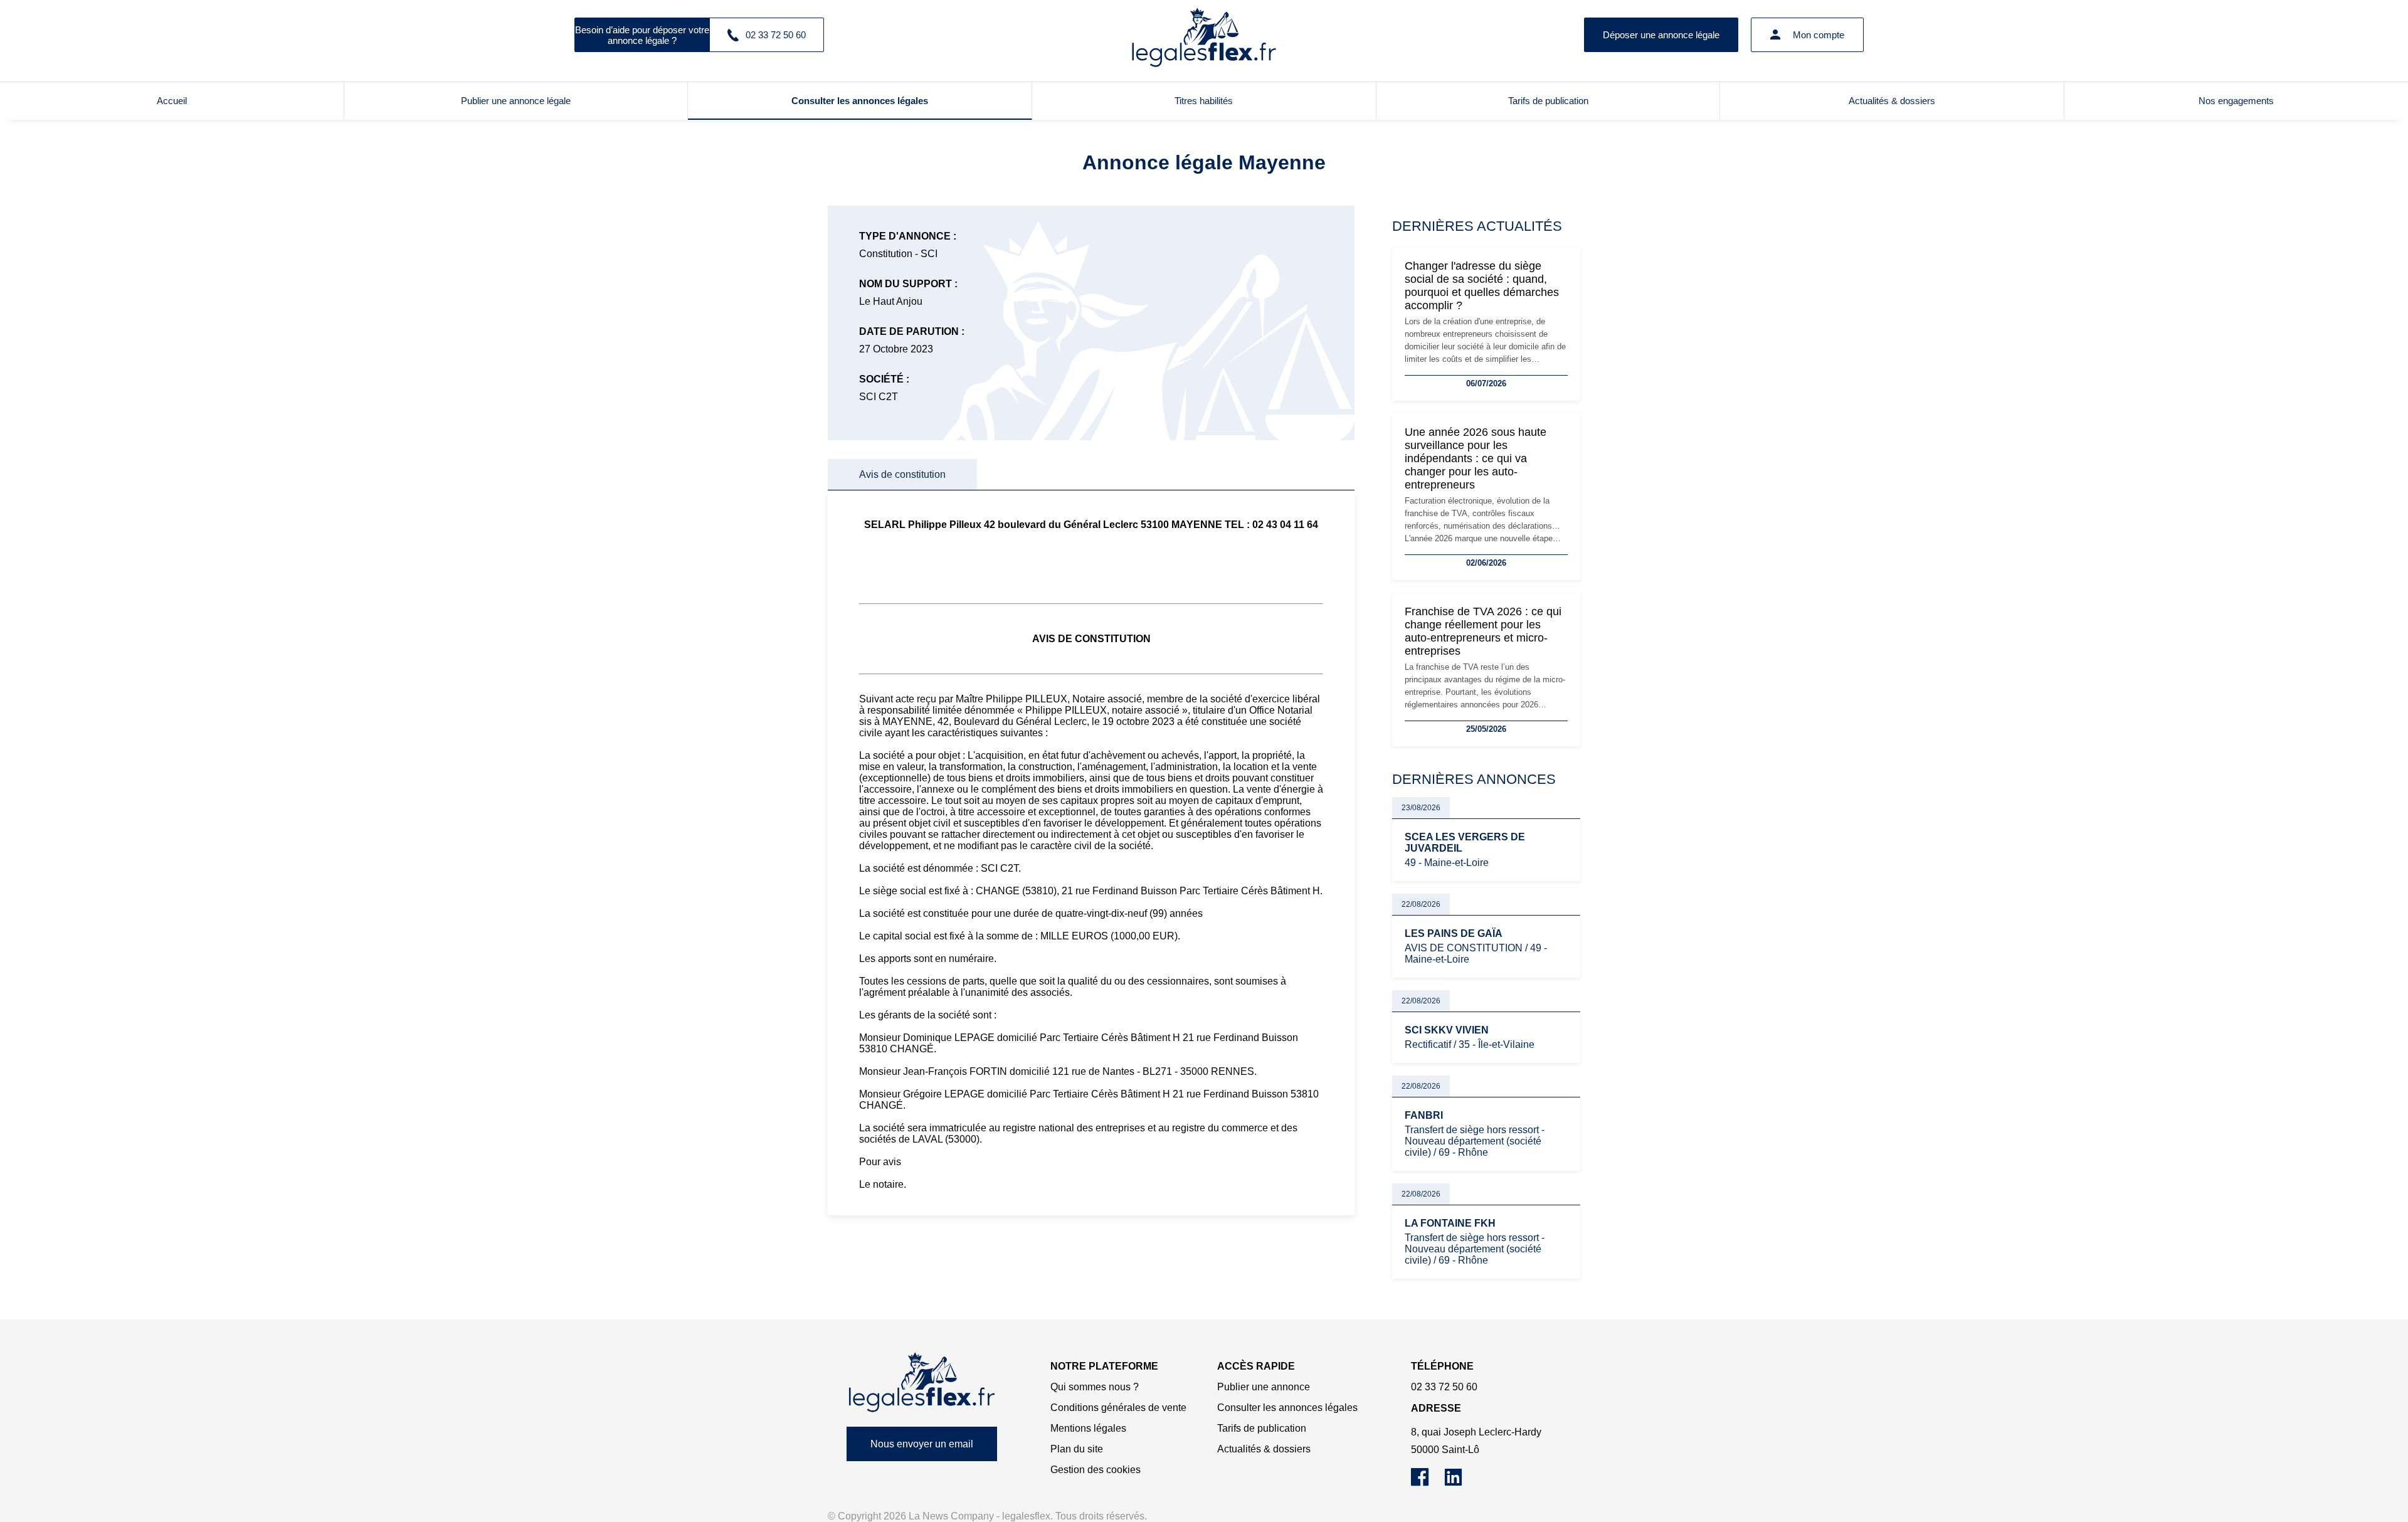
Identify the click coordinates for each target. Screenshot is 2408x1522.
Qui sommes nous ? (1095, 1387)
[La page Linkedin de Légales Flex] (1460, 1483)
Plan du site (1077, 1449)
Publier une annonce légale (516, 101)
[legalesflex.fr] (1204, 34)
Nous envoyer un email (922, 1444)
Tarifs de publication (1548, 101)
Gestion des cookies (1096, 1470)
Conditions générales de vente (1118, 1408)
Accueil (172, 101)
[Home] (922, 1382)
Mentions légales (1088, 1428)
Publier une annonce (1264, 1387)
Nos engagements (2236, 101)
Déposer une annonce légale (1661, 35)
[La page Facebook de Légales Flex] (1428, 1483)
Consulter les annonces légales (860, 101)
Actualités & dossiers (1892, 101)
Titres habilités (1204, 101)
